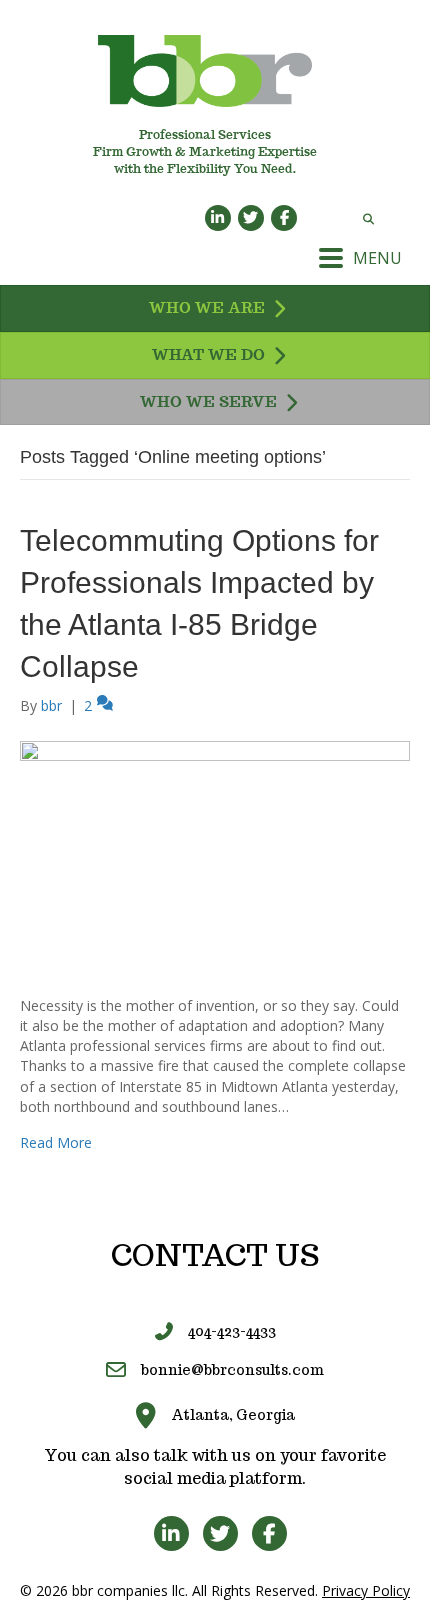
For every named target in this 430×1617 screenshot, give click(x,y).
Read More (56, 1142)
